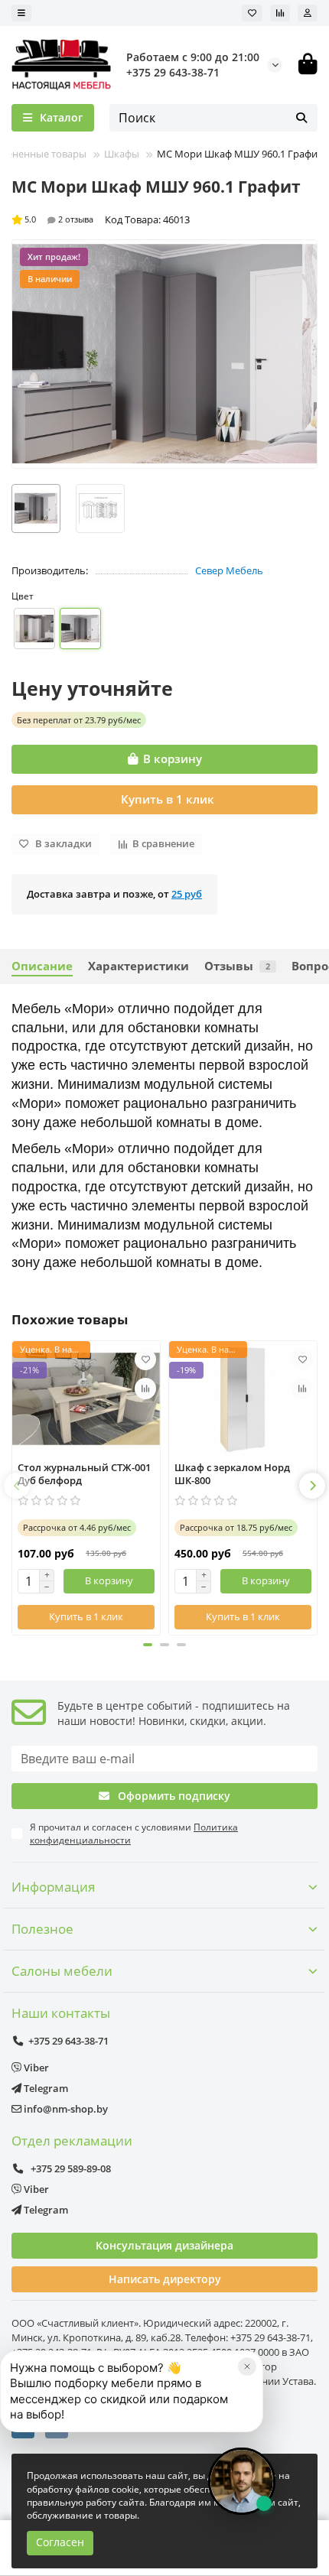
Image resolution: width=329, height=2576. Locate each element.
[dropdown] (21, 13)
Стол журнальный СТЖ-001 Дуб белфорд (84, 1474)
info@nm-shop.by (65, 2109)
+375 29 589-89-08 (70, 2168)
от (79, 720)
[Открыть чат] (242, 2481)
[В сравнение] (145, 1389)
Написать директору (165, 2279)
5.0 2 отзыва (59, 219)
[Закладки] (252, 13)
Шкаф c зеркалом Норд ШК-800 (232, 1474)
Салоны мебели (62, 1971)
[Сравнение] (280, 13)
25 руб (187, 894)
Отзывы (237, 966)
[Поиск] (301, 118)
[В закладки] (145, 1359)
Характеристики (138, 966)
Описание (42, 966)
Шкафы (122, 154)
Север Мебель (229, 570)
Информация (53, 1887)
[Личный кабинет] (308, 13)
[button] (17, 1486)
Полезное (42, 1929)
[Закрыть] (247, 2366)
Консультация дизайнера (164, 2245)
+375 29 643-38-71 (173, 72)
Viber (35, 2068)
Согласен (60, 2542)
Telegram (45, 2088)
